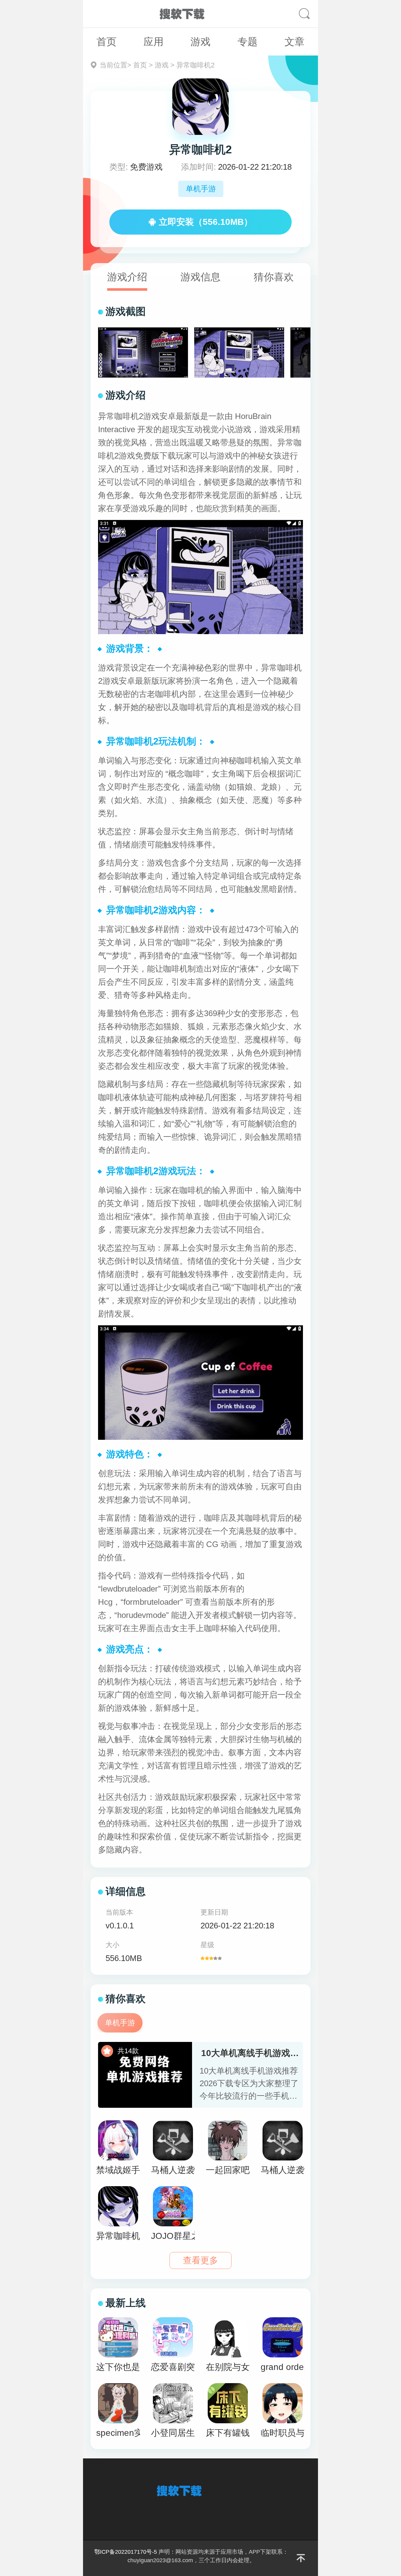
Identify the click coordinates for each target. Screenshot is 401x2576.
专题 (247, 42)
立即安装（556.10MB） (206, 222)
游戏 (200, 42)
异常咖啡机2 (195, 65)
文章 (294, 42)
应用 (154, 42)
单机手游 (201, 189)
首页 (107, 42)
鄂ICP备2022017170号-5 (126, 2552)
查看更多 (200, 2260)
